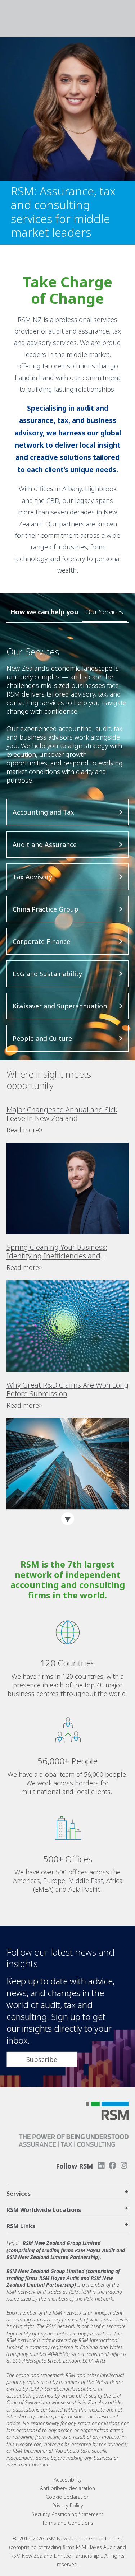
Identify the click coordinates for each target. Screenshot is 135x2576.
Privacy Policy (68, 2505)
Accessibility (68, 2480)
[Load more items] (68, 1519)
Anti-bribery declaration (67, 2488)
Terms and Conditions (68, 2523)
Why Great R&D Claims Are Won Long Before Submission (67, 1389)
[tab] (104, 612)
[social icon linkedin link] (101, 2165)
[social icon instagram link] (124, 2165)
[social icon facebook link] (113, 2165)
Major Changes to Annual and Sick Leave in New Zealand (62, 1114)
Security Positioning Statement (67, 2514)
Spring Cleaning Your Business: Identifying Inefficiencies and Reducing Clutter (57, 1252)
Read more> (24, 1130)
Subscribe (42, 2059)
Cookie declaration (68, 2497)
